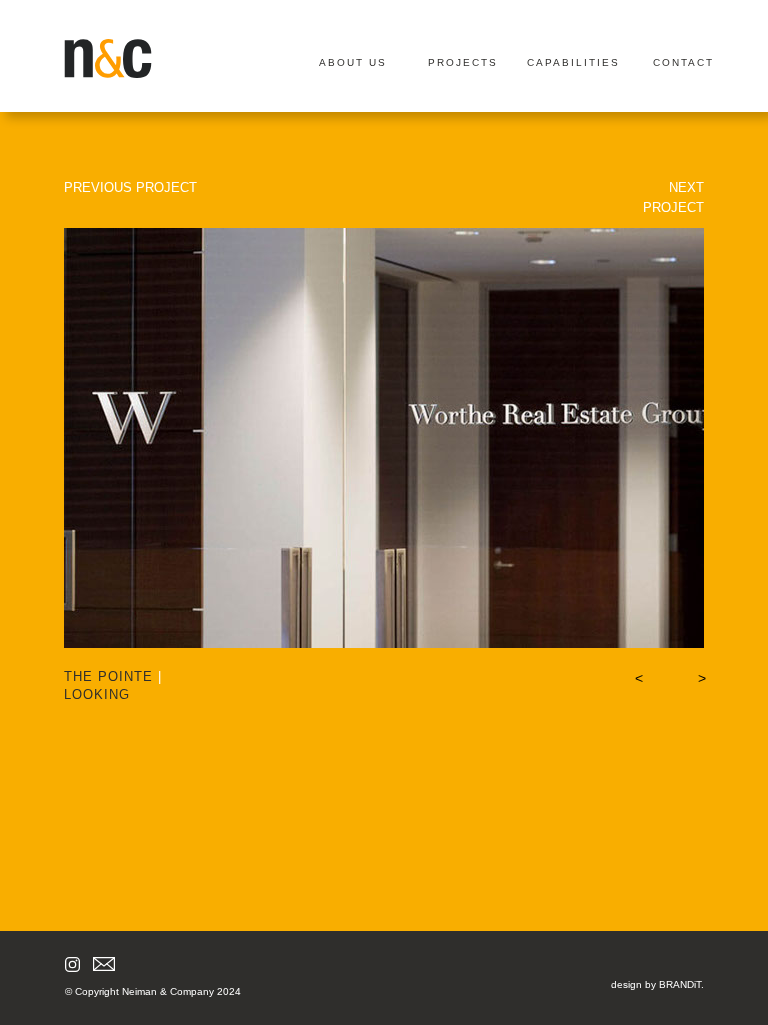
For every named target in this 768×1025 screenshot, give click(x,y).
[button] (636, 678)
